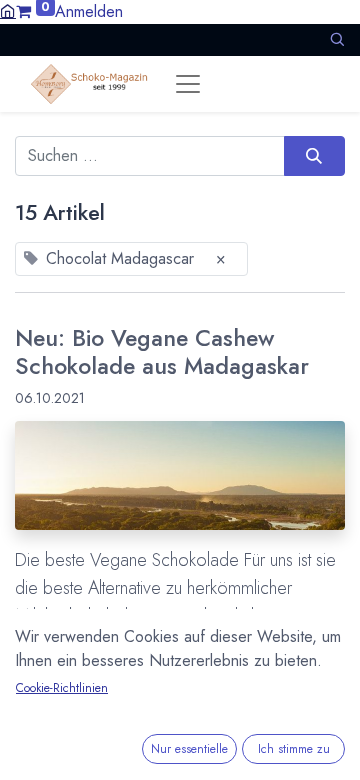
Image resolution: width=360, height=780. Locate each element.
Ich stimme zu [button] (294, 749)
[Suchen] (314, 156)
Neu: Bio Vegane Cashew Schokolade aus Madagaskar (162, 352)
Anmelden (89, 11)
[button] (337, 39)
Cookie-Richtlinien (62, 688)
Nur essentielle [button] (189, 749)
